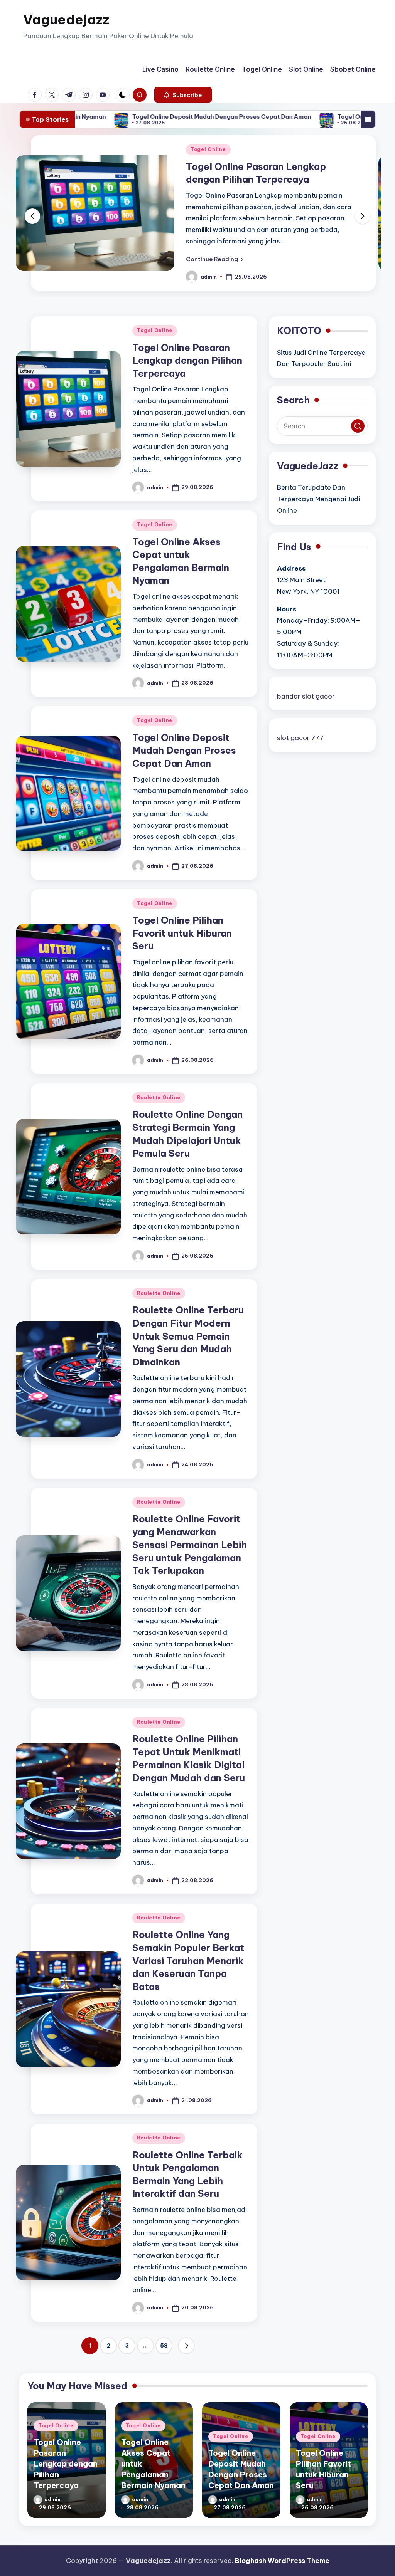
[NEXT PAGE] (186, 2346)
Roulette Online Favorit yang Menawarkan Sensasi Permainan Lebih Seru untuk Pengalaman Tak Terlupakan (190, 1545)
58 (164, 2346)
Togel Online (34, 149)
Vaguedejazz (66, 19)
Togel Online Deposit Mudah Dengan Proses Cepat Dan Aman (134, 117)
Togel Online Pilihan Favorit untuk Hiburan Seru (319, 117)
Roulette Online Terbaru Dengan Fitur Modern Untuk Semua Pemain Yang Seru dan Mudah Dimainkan (188, 1336)
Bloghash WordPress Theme (282, 2561)
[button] (183, 95)
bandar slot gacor (306, 696)
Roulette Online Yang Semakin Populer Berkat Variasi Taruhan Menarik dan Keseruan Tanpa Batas (188, 1960)
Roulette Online (159, 1097)
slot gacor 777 (300, 738)
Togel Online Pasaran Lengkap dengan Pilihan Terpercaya (187, 360)
